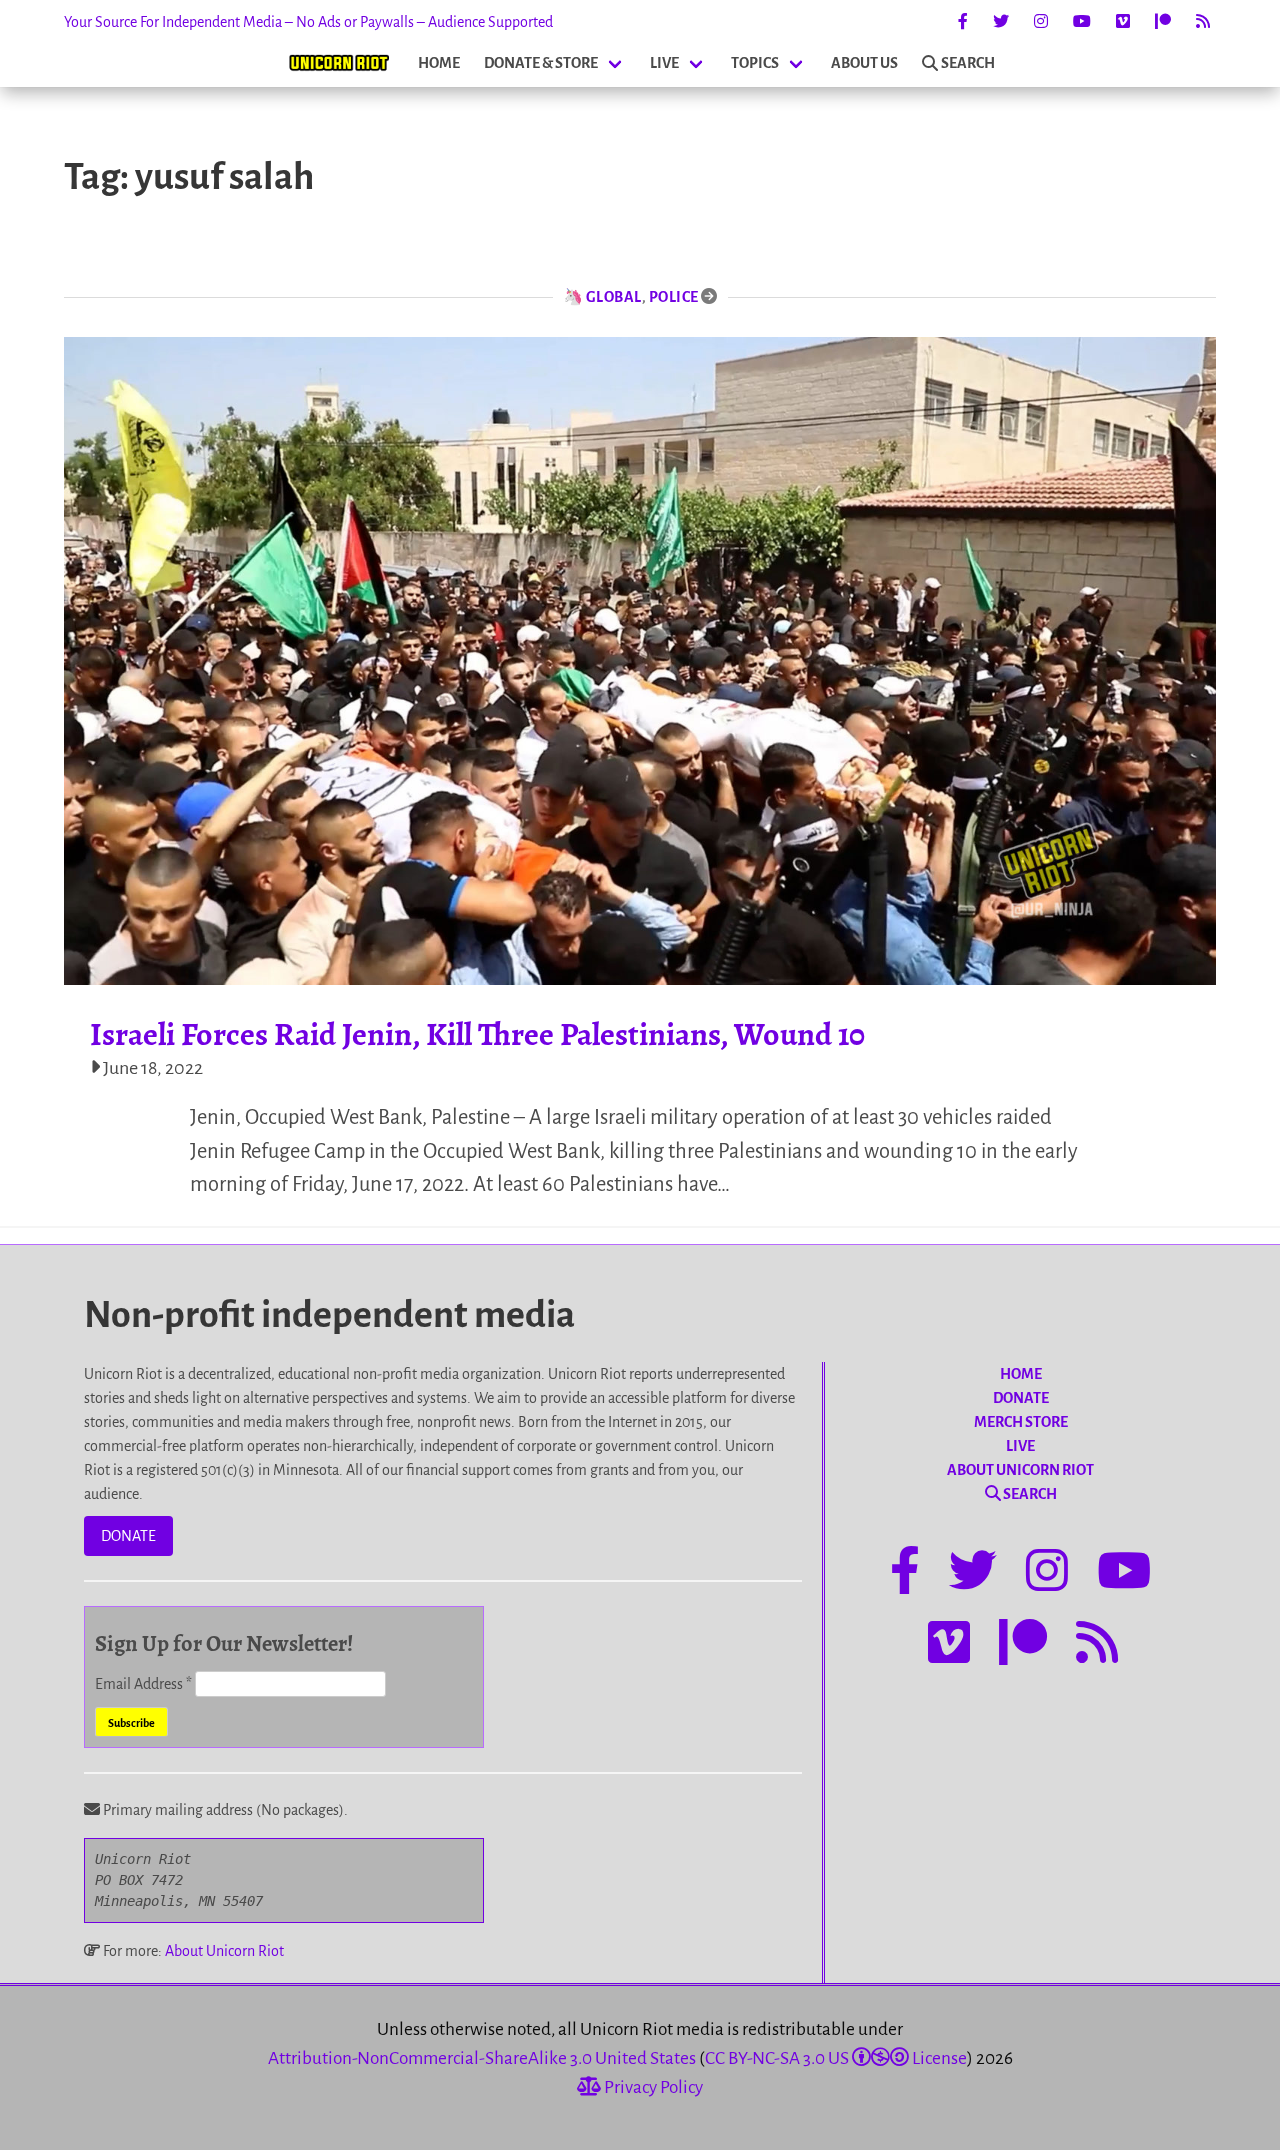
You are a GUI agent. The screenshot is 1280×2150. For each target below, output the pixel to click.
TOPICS (755, 63)
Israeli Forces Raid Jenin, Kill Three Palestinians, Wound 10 (477, 1034)
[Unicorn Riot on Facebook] (963, 22)
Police (674, 297)
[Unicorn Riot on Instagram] (1041, 22)
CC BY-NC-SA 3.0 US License (836, 2058)
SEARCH (968, 63)
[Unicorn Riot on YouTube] (1082, 22)
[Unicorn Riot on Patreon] (1163, 22)
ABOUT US (864, 63)
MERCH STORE (1021, 1422)
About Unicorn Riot (224, 1951)
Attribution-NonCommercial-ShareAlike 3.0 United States (482, 2058)
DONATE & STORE (541, 63)
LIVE (664, 63)
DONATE (128, 1536)
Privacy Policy (652, 2087)
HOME (439, 63)
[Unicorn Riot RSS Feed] (1203, 22)
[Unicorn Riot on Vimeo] (1123, 22)
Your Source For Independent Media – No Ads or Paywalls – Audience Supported (308, 22)
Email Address (143, 1684)
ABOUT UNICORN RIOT (1020, 1470)
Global (614, 297)
